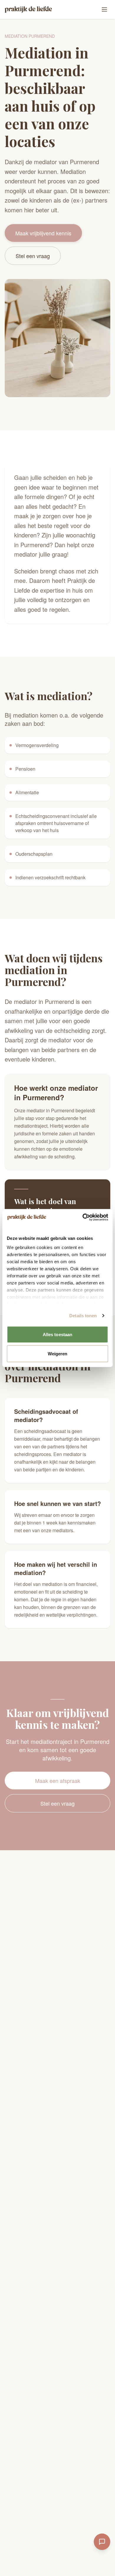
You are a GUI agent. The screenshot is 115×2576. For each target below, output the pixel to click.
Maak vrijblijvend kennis (43, 233)
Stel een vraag (33, 256)
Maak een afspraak (58, 1781)
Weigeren (58, 1354)
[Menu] (104, 9)
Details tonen (83, 1316)
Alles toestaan (57, 1334)
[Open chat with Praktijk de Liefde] (102, 2542)
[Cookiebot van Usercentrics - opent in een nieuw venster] (83, 1217)
